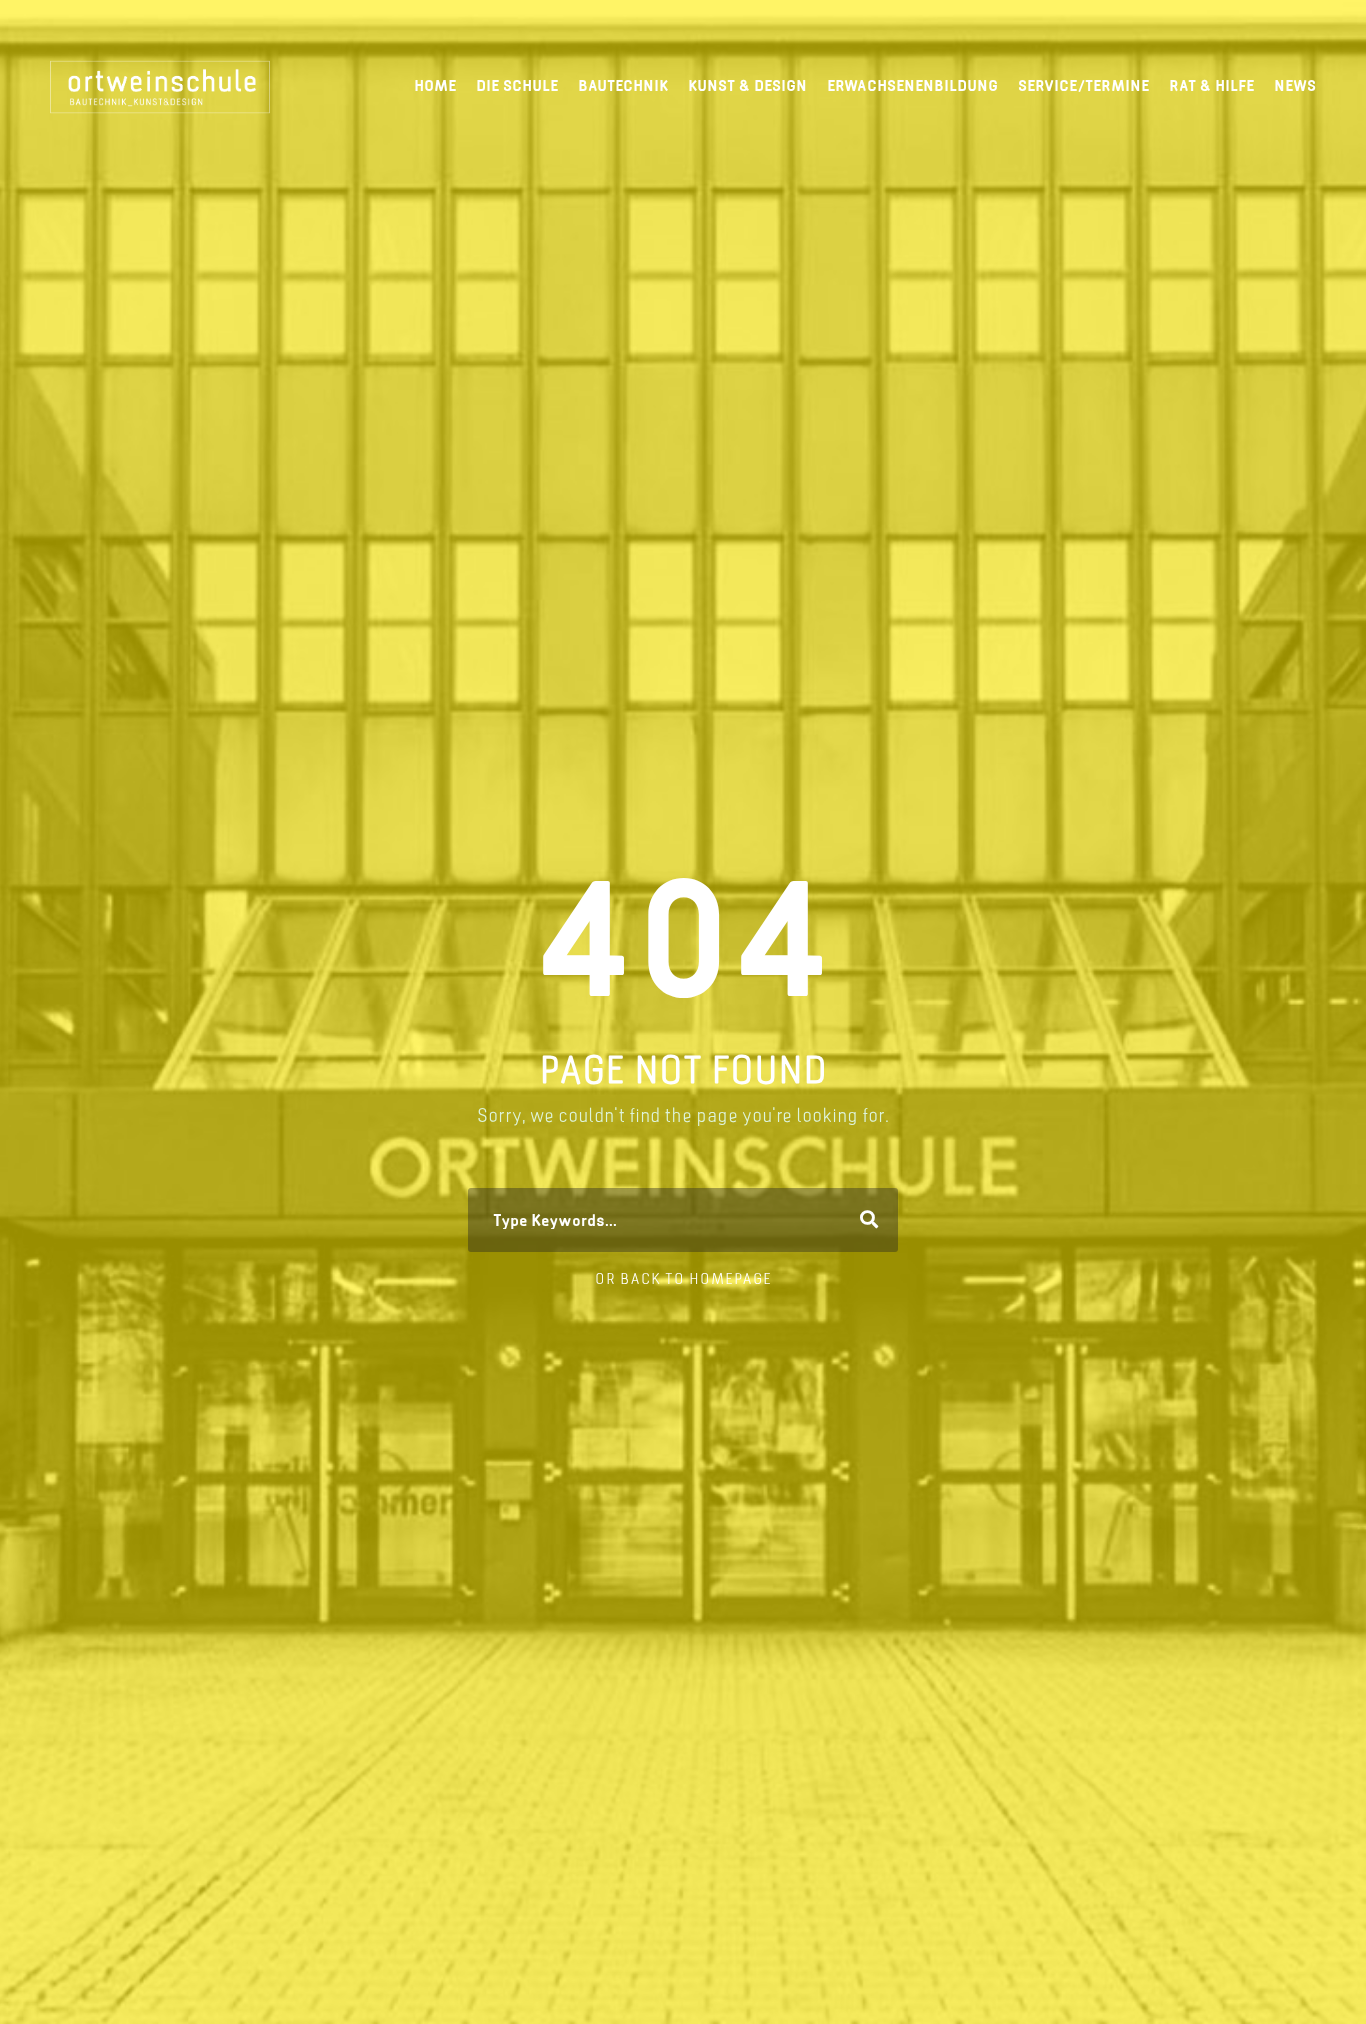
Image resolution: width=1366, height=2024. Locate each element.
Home (435, 85)
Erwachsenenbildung (912, 85)
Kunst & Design (747, 85)
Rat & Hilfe (1211, 85)
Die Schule (517, 85)
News (1295, 85)
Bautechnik (623, 85)
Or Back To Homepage (683, 1278)
